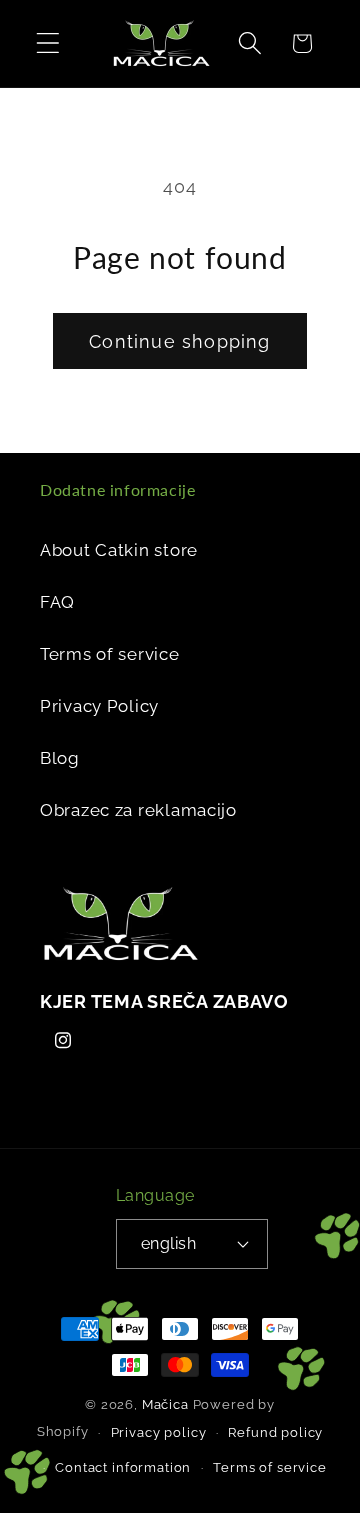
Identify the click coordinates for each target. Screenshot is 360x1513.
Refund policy (275, 1432)
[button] (48, 43)
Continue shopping (179, 341)
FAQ (57, 602)
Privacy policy (159, 1432)
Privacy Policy (99, 706)
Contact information (123, 1467)
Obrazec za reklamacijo (138, 810)
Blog (60, 758)
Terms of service (110, 654)
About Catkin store (119, 550)
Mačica (165, 1404)
